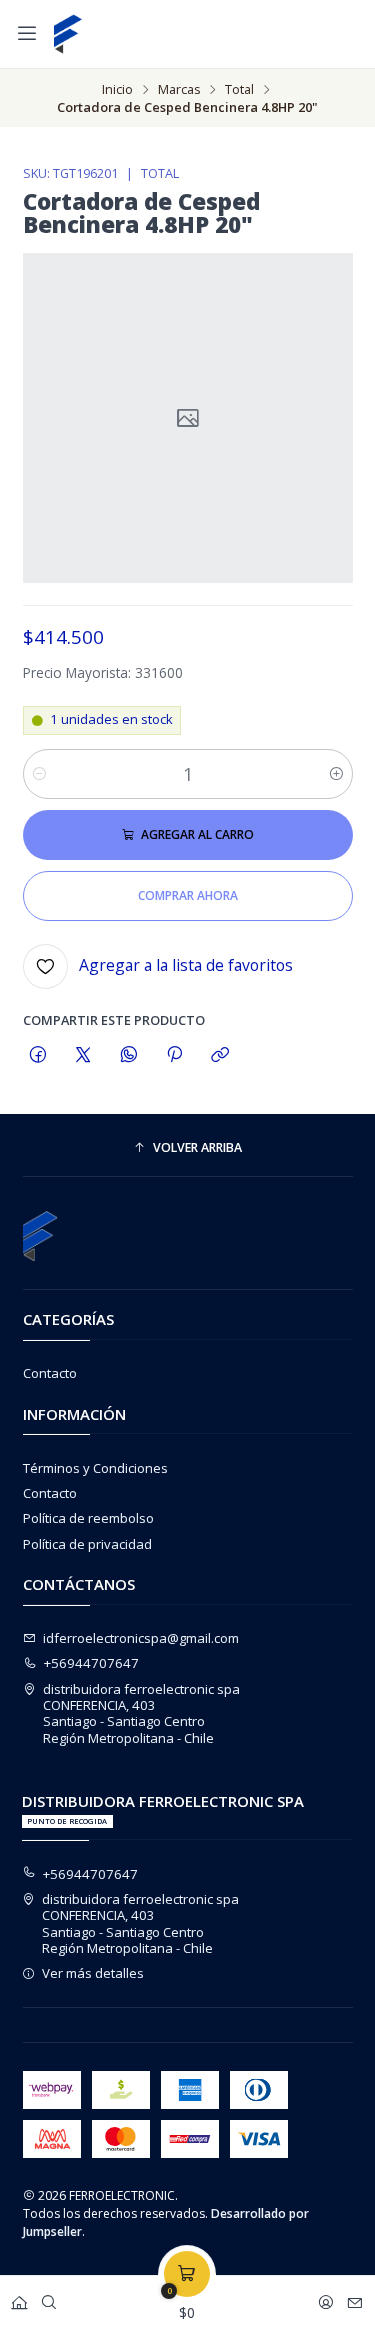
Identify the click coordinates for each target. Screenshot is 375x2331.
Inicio (117, 89)
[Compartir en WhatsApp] (128, 1054)
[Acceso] (326, 2298)
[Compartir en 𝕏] (83, 1054)
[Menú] (27, 33)
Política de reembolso (88, 1518)
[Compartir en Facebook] (38, 1054)
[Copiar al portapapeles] (220, 1054)
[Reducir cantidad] (39, 774)
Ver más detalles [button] (93, 1973)
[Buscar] (49, 2298)
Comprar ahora (188, 895)
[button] (188, 1147)
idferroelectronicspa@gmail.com (141, 1638)
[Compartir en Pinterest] (174, 1054)
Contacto (50, 1373)
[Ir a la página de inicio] (68, 34)
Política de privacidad (87, 1544)
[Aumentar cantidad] (336, 774)
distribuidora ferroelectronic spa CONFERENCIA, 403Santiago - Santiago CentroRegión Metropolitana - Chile (141, 1713)
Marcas (179, 89)
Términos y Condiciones (95, 1468)
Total (239, 89)
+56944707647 (91, 1663)
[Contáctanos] (355, 2298)
